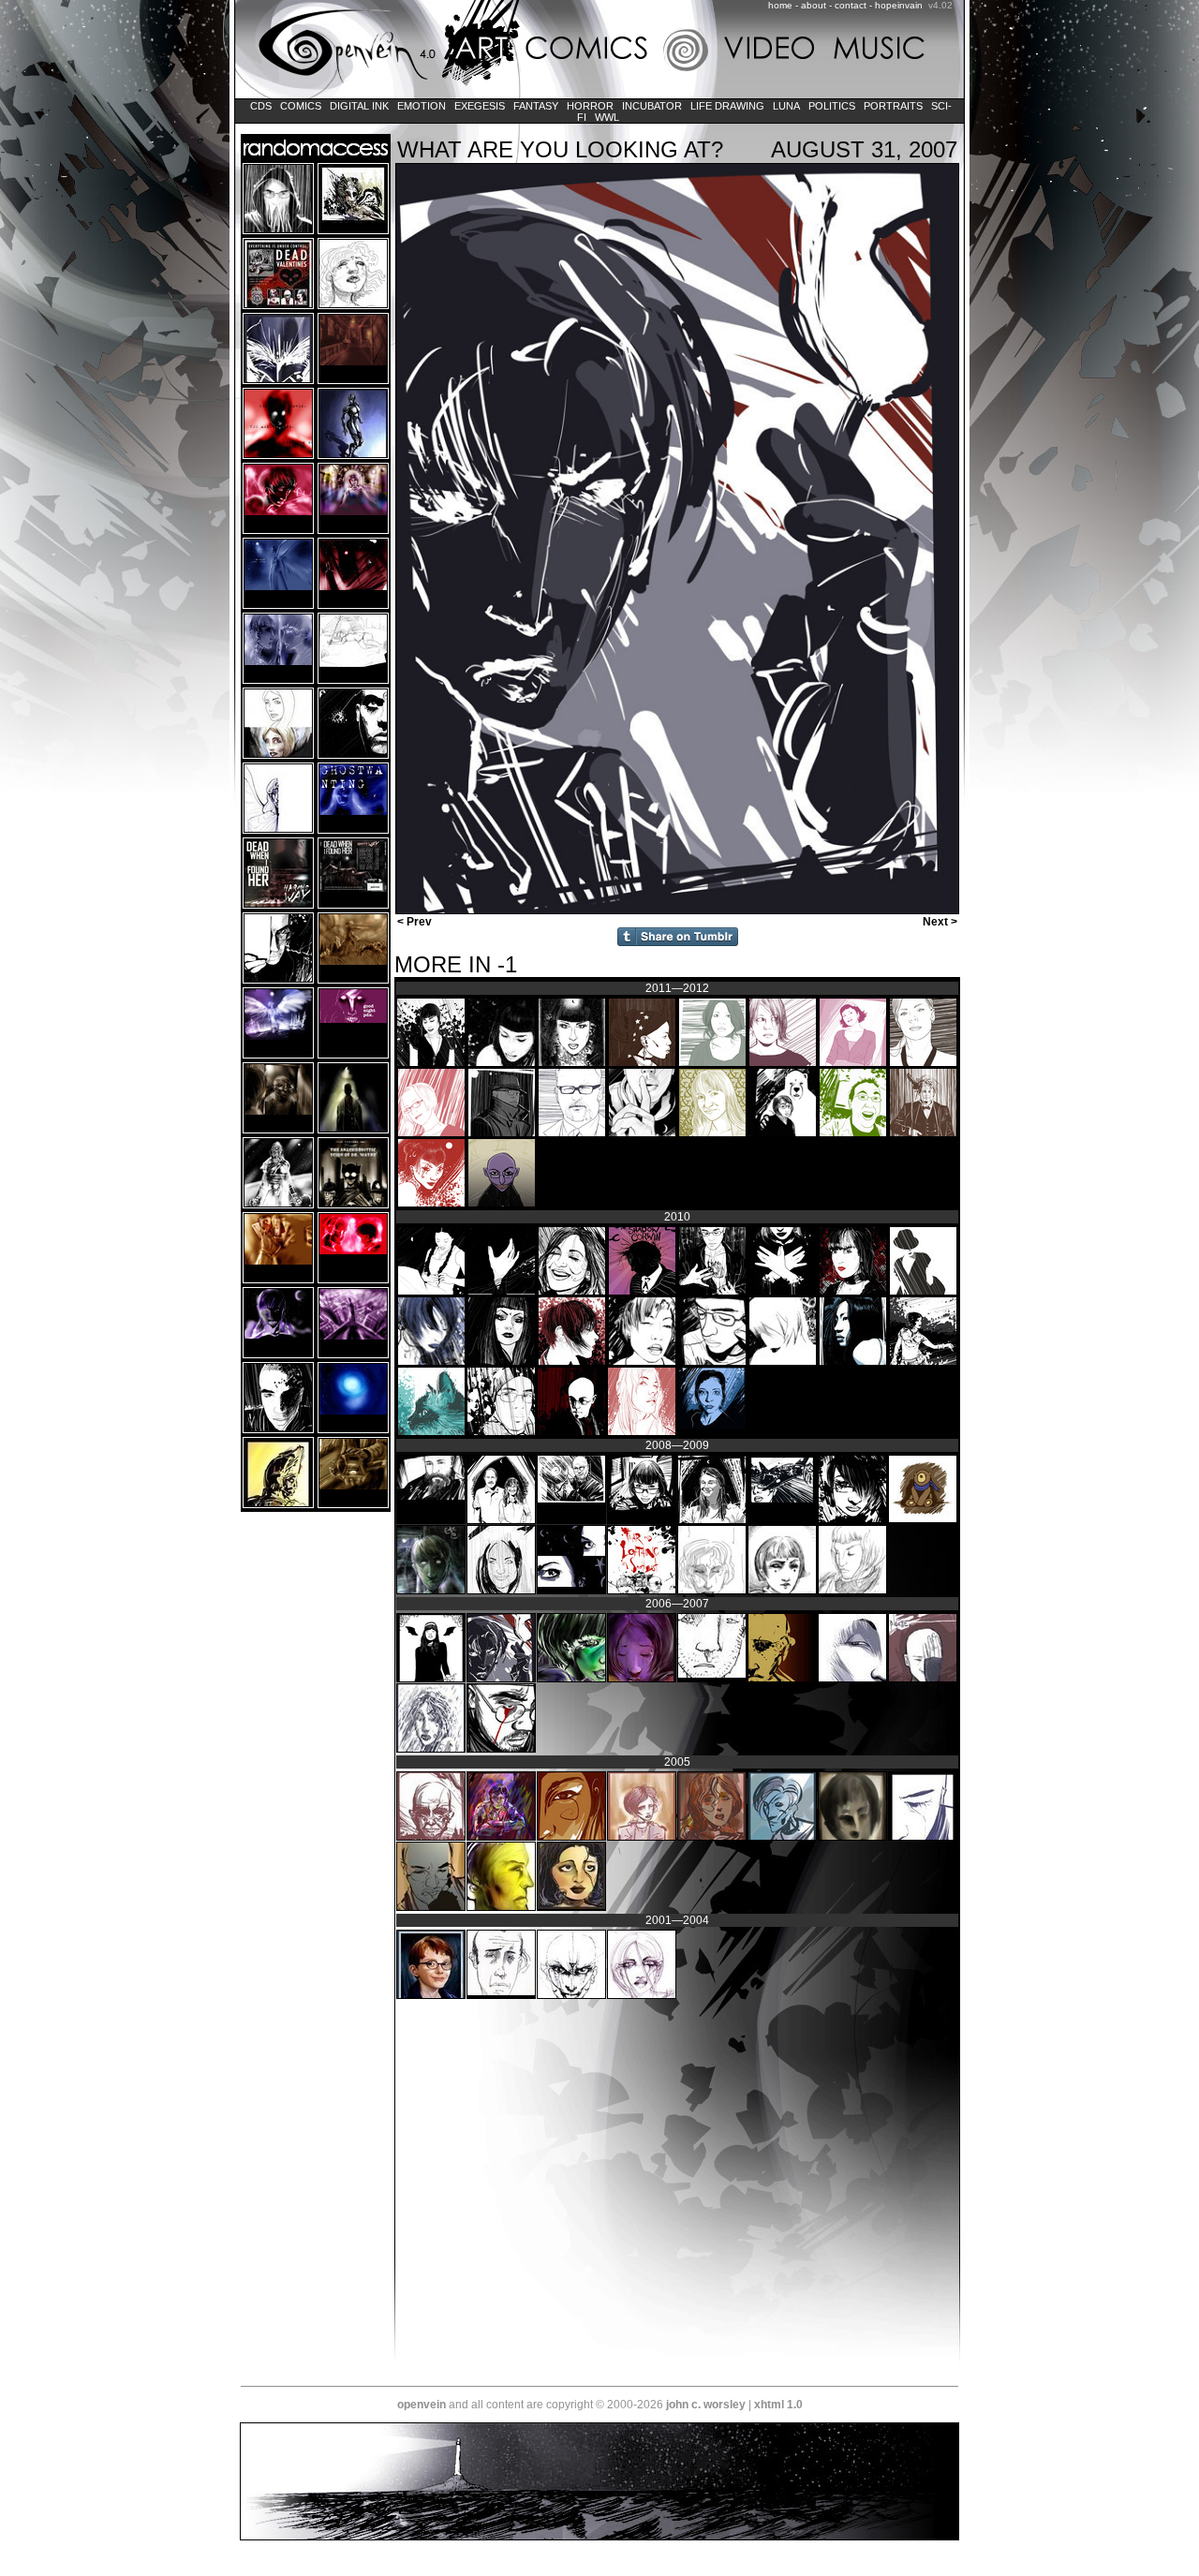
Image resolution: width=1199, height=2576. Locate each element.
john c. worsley (706, 2405)
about (814, 5)
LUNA (786, 106)
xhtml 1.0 (778, 2405)
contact (851, 5)
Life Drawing (727, 106)
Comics (301, 106)
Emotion (422, 106)
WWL (607, 117)
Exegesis (480, 106)
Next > (941, 922)
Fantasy (536, 106)
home (780, 5)
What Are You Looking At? (560, 149)
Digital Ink (359, 106)
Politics (832, 106)
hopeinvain (899, 5)
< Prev (413, 922)
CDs (261, 106)
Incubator (652, 106)
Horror (590, 106)
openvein (422, 2405)
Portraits (893, 106)
